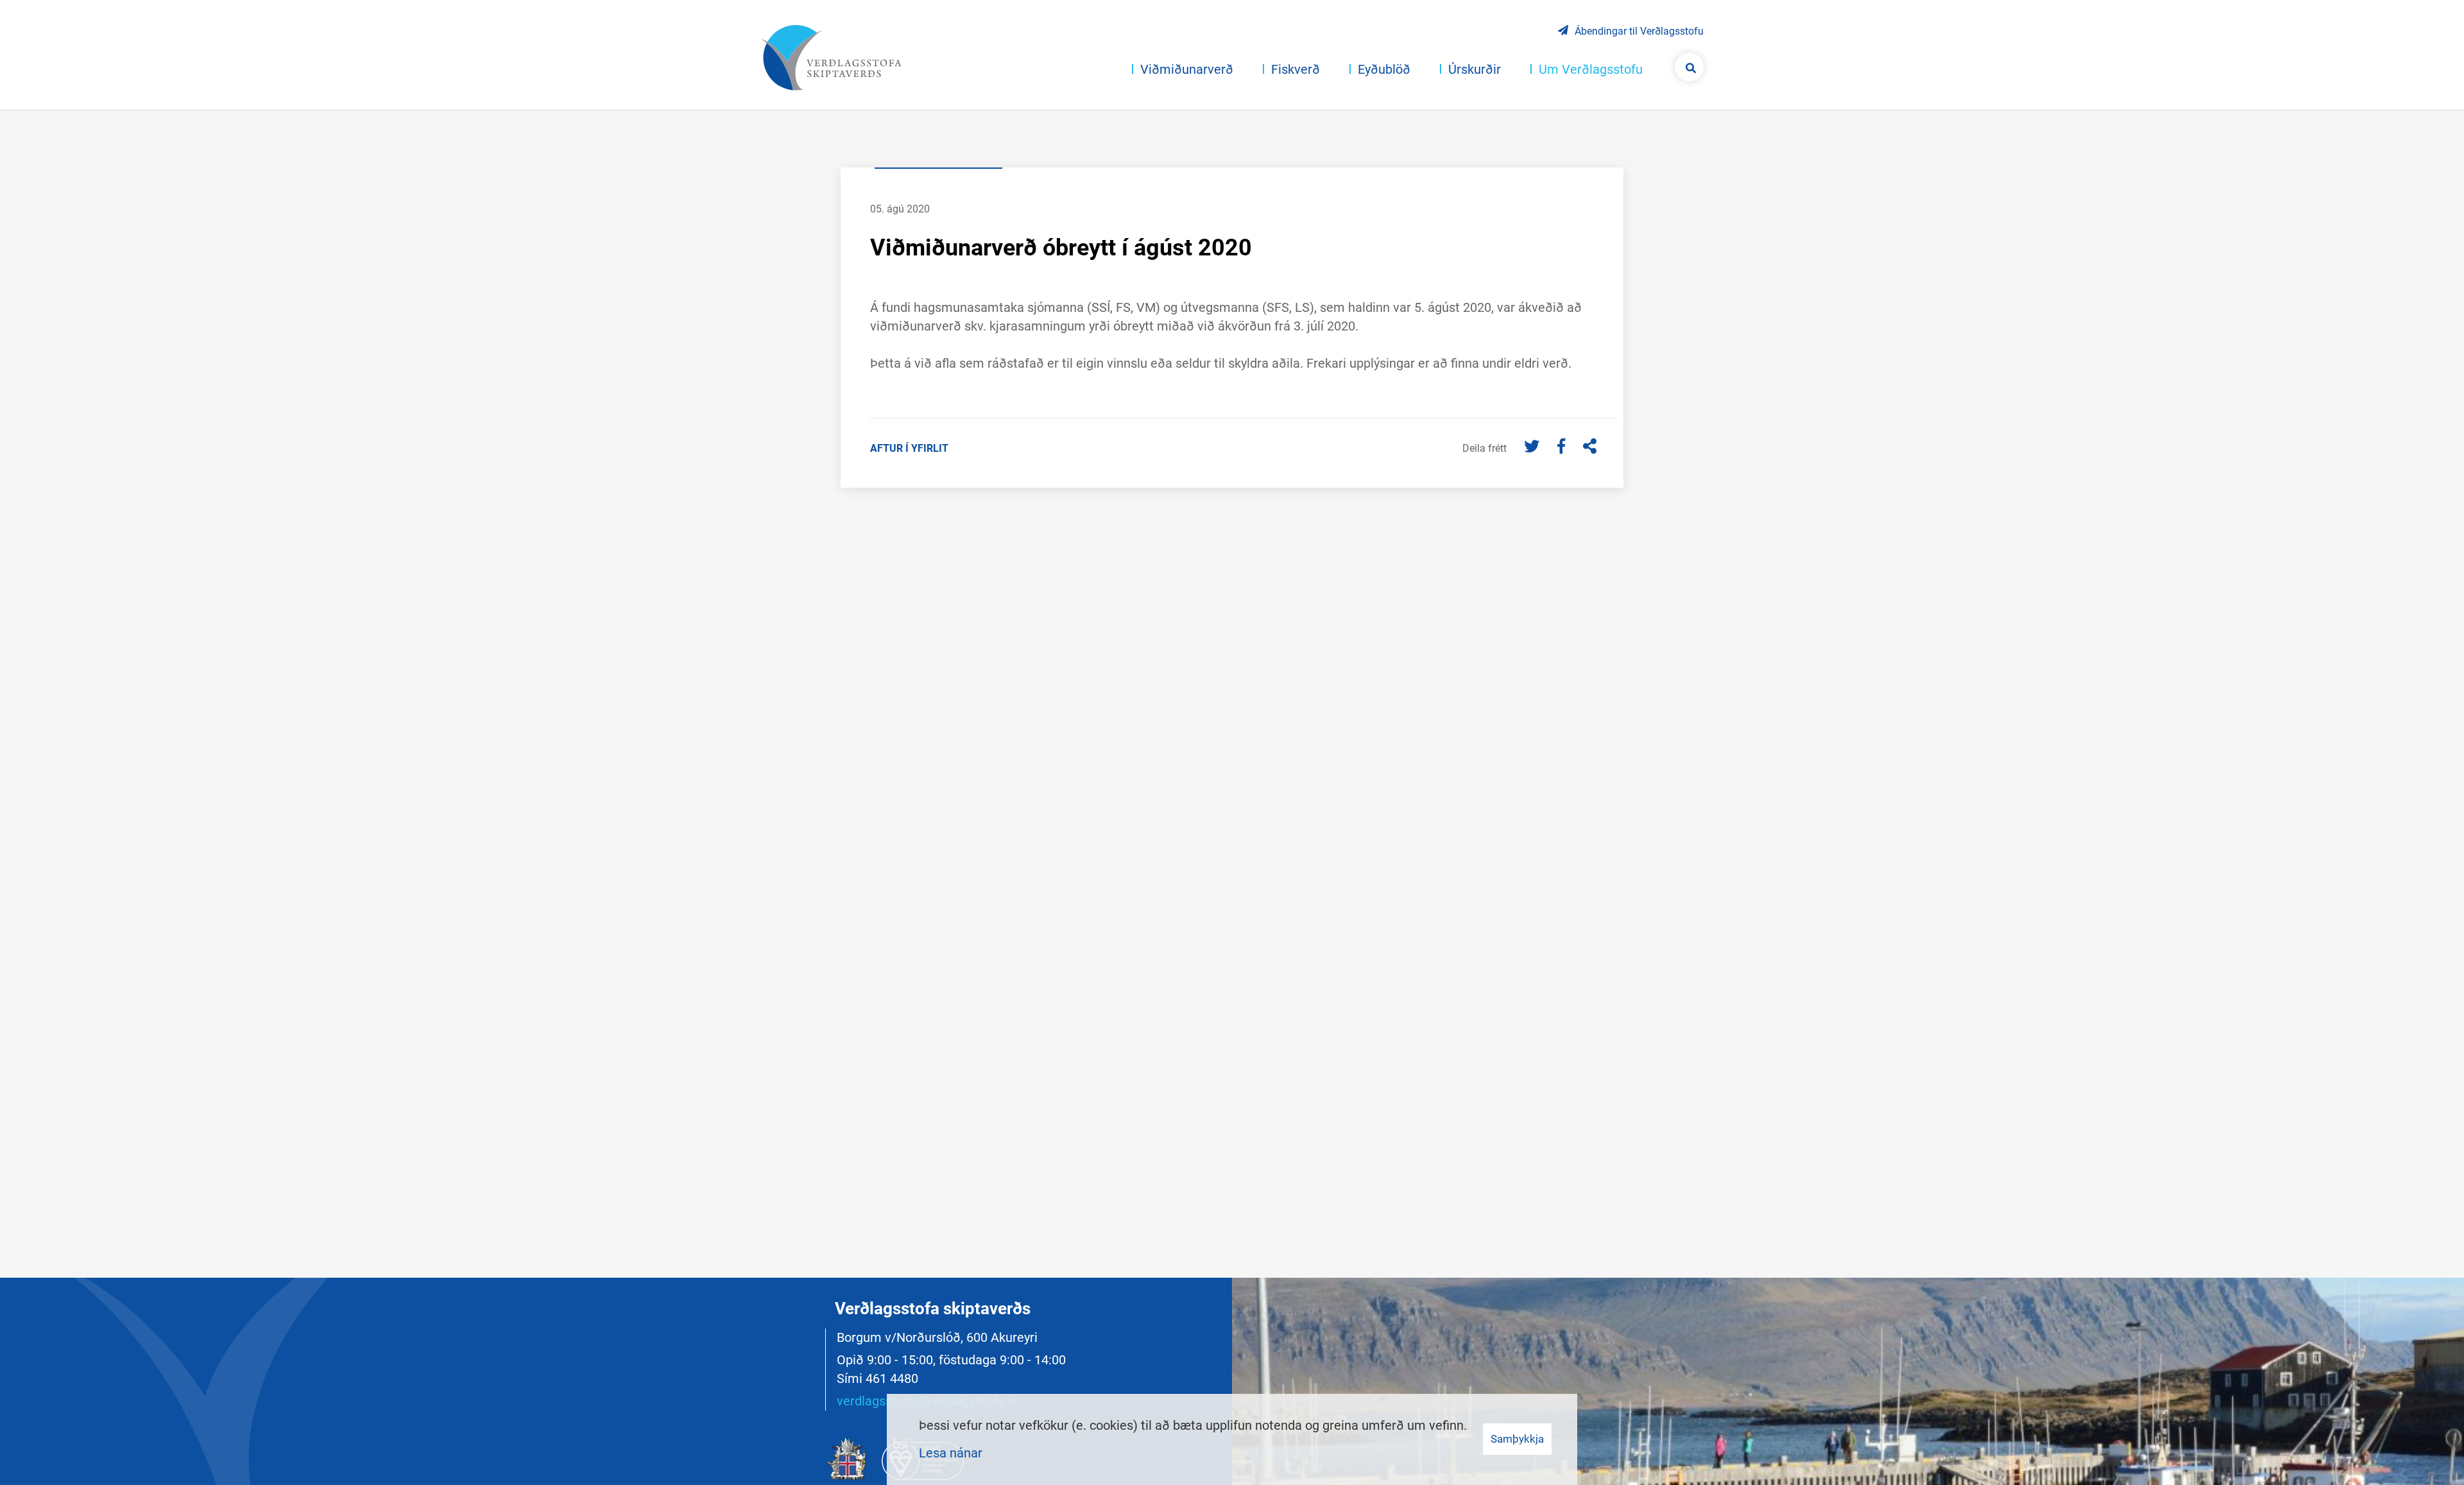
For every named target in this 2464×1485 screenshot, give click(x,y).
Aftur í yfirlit (909, 448)
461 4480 (892, 1378)
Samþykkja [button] (1517, 1439)
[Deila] (1590, 447)
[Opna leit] (1689, 67)
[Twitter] (1533, 447)
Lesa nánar (951, 1453)
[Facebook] (1563, 447)
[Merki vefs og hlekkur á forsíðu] (831, 58)
